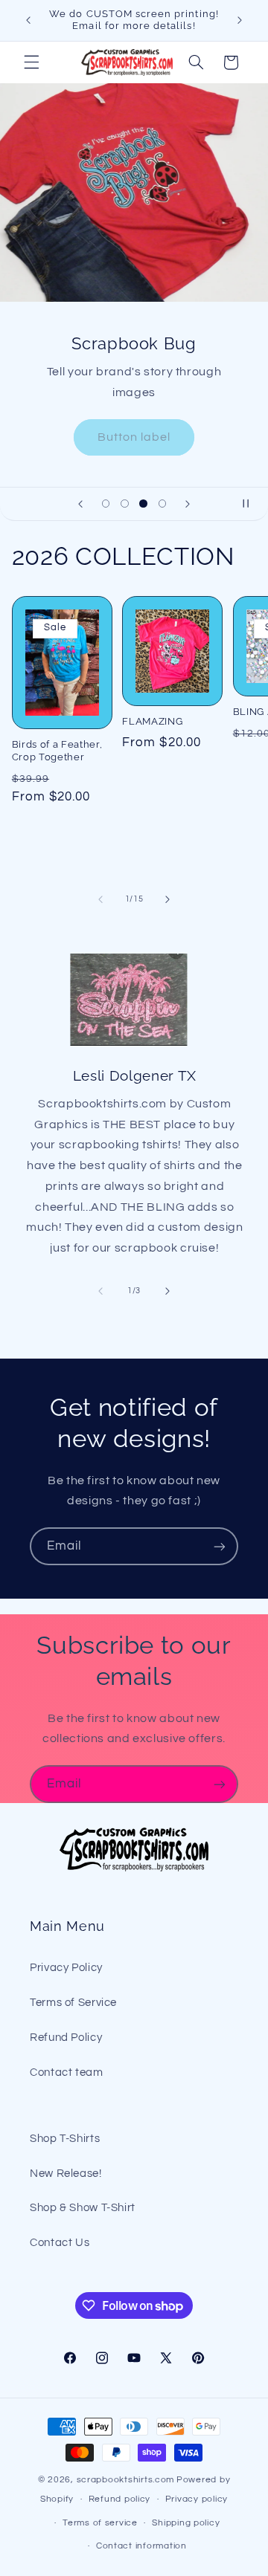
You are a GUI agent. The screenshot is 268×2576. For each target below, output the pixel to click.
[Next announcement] (240, 20)
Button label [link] (134, 436)
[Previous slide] (80, 504)
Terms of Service (73, 2003)
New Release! (66, 2174)
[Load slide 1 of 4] (106, 504)
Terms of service (100, 2523)
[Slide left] (100, 899)
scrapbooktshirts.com (126, 2480)
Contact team (67, 2072)
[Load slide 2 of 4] (125, 504)
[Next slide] (188, 504)
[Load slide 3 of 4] (143, 504)
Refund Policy (66, 2038)
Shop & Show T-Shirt (83, 2208)
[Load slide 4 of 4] (162, 504)
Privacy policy (197, 2499)
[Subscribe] (220, 1546)
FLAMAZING (152, 721)
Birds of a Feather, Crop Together (57, 751)
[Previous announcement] (28, 20)
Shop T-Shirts (65, 2139)
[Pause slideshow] (252, 504)
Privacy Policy (66, 1968)
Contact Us (60, 2243)
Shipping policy (186, 2523)
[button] (31, 62)
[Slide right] (167, 899)
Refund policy (120, 2499)
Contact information (141, 2546)
